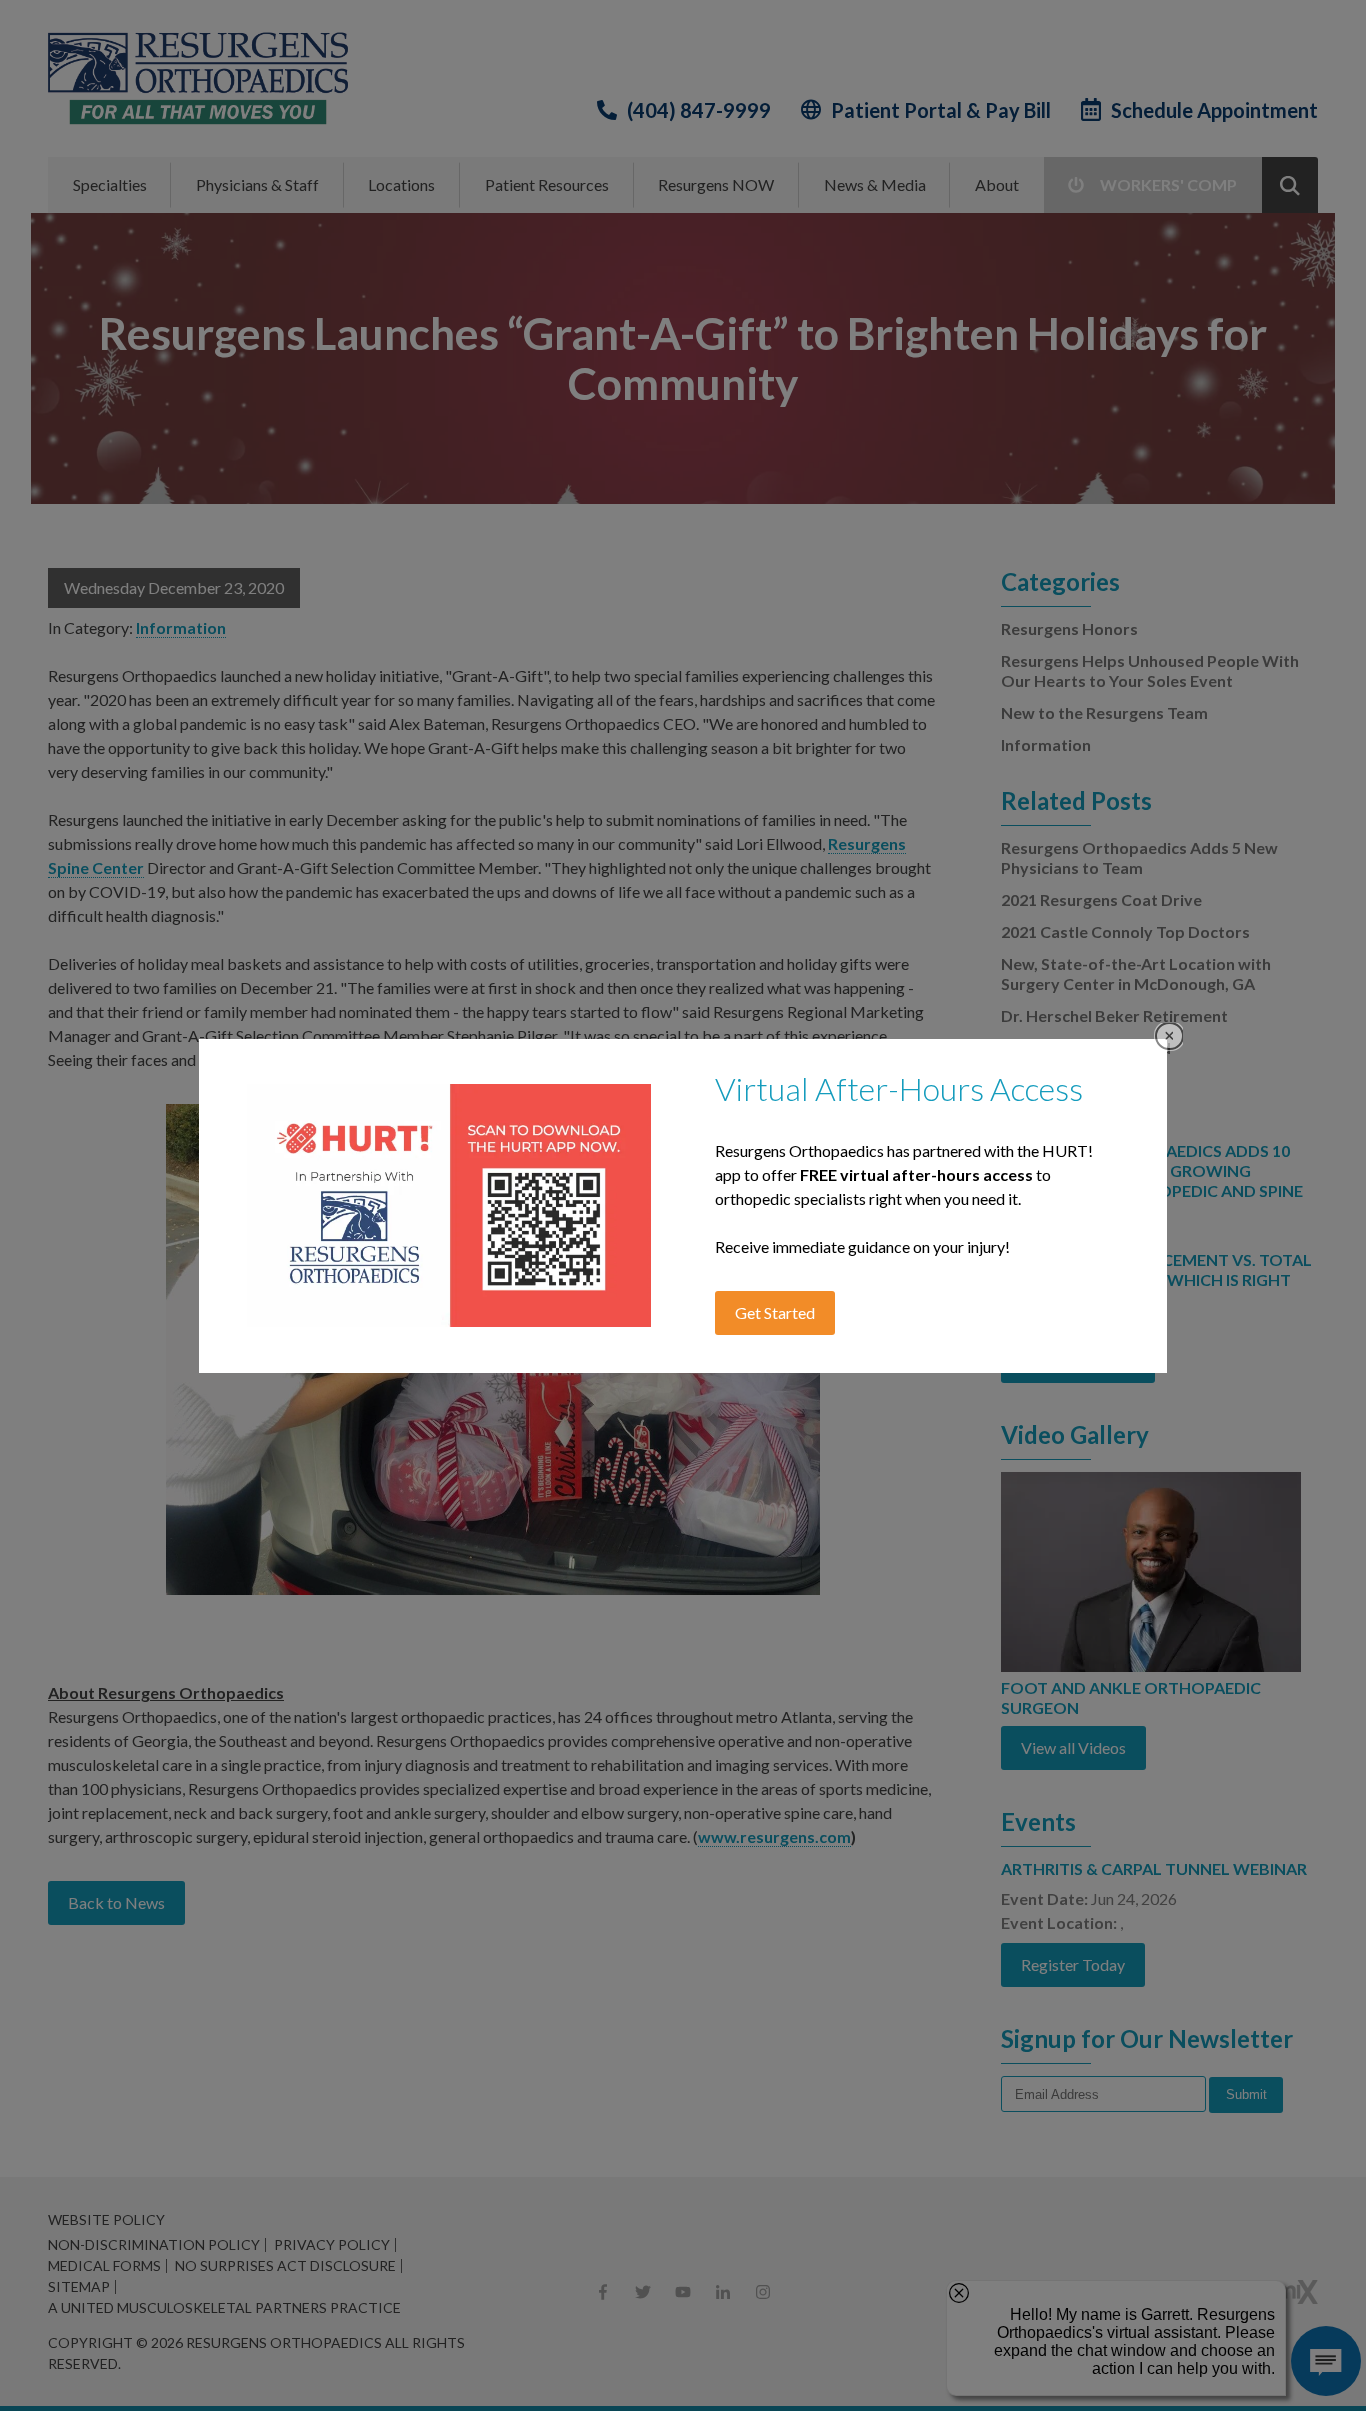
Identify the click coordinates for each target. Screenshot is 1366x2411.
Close (1169, 1036)
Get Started (775, 1312)
